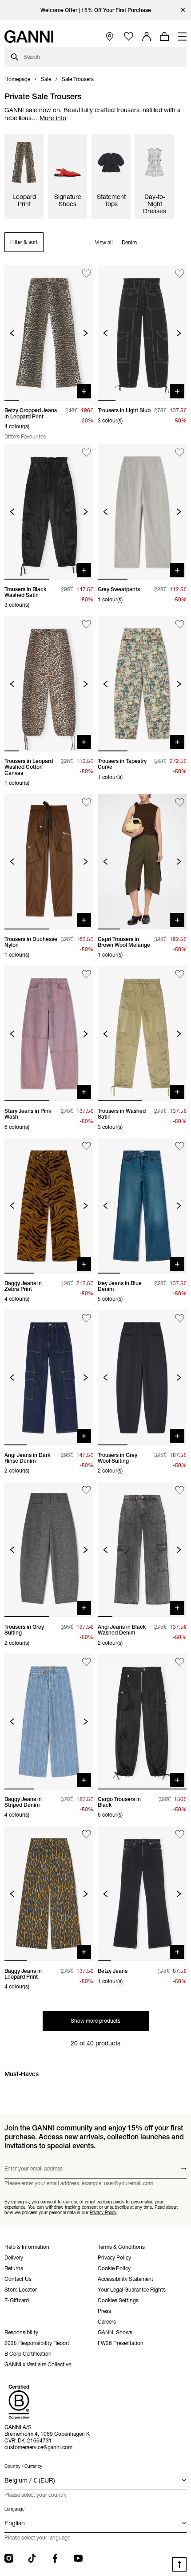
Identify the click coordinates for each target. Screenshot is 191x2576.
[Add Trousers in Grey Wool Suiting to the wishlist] (180, 1318)
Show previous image (12, 333)
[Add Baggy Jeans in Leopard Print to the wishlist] (86, 1834)
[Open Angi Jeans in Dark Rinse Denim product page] (49, 1378)
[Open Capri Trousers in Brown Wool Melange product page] (142, 862)
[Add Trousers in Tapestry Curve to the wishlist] (180, 624)
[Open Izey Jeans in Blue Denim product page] (142, 1206)
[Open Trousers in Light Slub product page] (142, 333)
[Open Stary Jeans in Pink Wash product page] (49, 1034)
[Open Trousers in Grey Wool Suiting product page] (142, 1378)
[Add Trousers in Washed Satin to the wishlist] (180, 974)
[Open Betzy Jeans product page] (142, 1894)
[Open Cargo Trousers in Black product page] (142, 1722)
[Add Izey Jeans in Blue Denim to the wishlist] (180, 1146)
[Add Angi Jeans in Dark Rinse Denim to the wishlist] (86, 1318)
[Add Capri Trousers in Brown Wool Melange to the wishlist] (180, 802)
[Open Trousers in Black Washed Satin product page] (49, 512)
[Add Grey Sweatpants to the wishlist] (180, 452)
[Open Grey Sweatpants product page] (142, 512)
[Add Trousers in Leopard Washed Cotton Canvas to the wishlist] (86, 624)
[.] (96, 10)
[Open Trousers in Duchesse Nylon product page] (49, 862)
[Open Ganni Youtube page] (78, 2558)
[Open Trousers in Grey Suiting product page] (49, 1550)
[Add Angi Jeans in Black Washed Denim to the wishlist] (180, 1490)
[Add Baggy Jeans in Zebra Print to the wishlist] (86, 1146)
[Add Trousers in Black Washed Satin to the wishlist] (86, 452)
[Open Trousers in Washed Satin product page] (142, 1034)
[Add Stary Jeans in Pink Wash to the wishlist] (86, 974)
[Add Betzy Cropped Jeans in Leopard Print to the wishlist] (86, 274)
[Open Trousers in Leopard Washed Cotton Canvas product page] (49, 684)
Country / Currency (23, 2466)
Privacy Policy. (103, 2212)
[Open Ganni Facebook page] (55, 2558)
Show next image (86, 333)
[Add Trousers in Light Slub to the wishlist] (180, 274)
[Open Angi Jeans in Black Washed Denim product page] (142, 1550)
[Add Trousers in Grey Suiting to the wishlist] (86, 1490)
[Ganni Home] (29, 37)
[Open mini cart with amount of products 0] (164, 37)
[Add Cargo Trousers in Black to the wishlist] (180, 1662)
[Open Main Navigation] (182, 37)
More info (53, 118)
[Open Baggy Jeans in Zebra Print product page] (49, 1206)
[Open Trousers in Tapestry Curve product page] (142, 684)
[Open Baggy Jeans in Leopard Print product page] (49, 1894)
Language (14, 2509)
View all (104, 242)
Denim (129, 242)
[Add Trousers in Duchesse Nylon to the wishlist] (86, 802)
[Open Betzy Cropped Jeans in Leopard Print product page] (49, 333)
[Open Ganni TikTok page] (32, 2558)
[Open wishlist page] (129, 37)
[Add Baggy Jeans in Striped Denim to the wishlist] (86, 1662)
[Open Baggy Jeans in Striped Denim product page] (49, 1722)
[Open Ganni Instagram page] (9, 2558)
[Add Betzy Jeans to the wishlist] (180, 1834)
